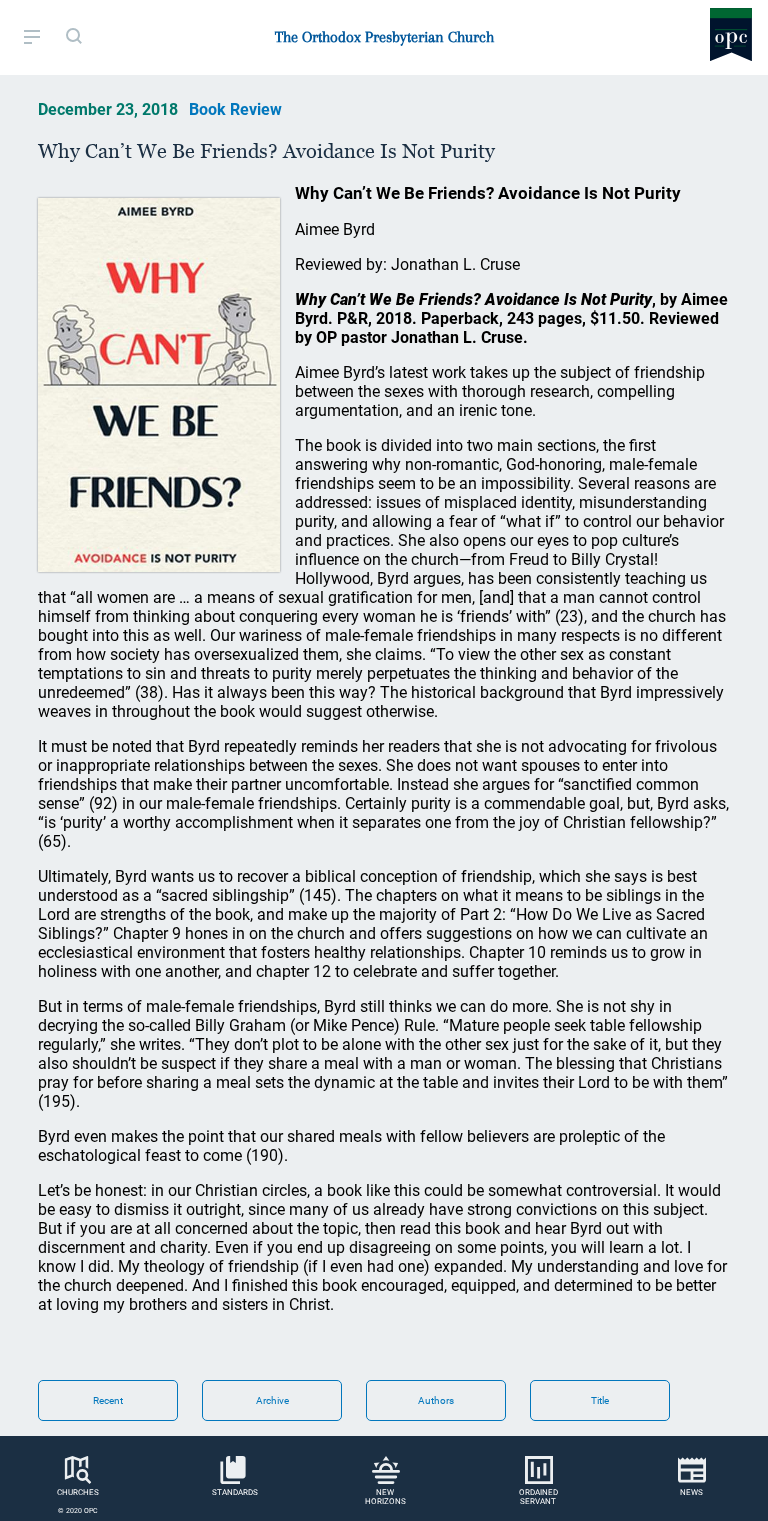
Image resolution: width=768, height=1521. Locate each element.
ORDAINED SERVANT (538, 1497)
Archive (272, 1400)
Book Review (235, 109)
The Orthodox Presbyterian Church (384, 37)
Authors (436, 1400)
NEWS (691, 1492)
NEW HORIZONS (385, 1497)
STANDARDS (235, 1492)
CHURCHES (78, 1492)
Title (600, 1400)
